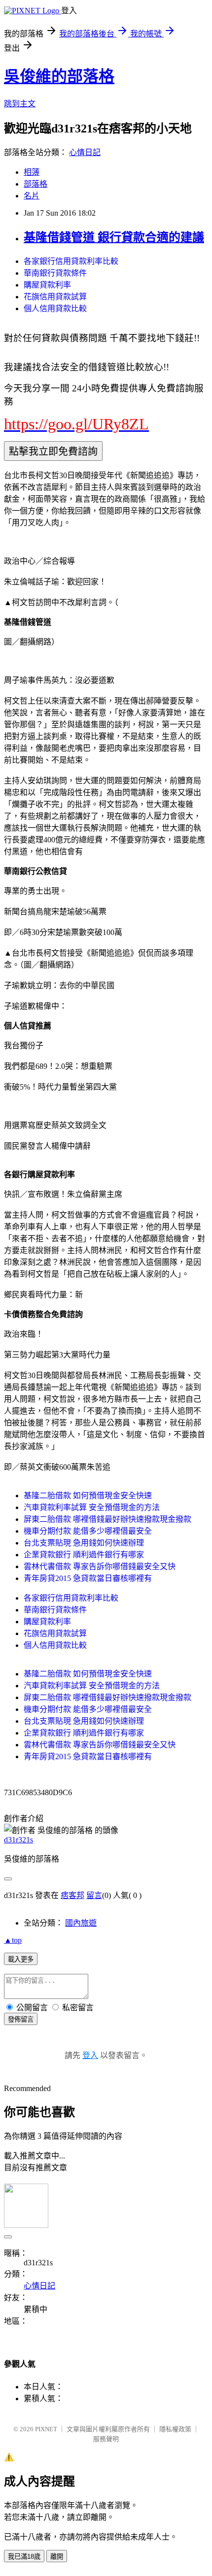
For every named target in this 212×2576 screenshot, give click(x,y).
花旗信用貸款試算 (55, 297)
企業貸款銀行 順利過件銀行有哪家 (84, 1555)
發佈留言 (21, 2019)
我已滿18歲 (24, 2557)
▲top (13, 1940)
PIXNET (46, 2429)
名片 (32, 196)
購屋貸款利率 (47, 285)
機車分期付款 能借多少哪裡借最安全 (88, 1531)
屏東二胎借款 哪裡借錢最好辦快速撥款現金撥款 (107, 1519)
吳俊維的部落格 (59, 76)
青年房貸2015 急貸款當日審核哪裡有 (88, 1578)
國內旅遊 (81, 1923)
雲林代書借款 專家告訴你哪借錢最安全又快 (100, 1566)
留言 (94, 1895)
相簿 (32, 172)
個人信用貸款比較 (55, 308)
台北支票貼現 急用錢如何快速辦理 (84, 1543)
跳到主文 (20, 104)
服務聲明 (106, 2439)
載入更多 (21, 1959)
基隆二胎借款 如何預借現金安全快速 (88, 1496)
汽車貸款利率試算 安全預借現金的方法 (92, 1507)
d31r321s (18, 1840)
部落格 (35, 184)
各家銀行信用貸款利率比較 (71, 261)
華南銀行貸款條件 (55, 273)
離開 (57, 2557)
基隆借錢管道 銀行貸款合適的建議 (114, 237)
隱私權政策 (175, 2429)
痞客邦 (72, 1895)
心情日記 (85, 152)
